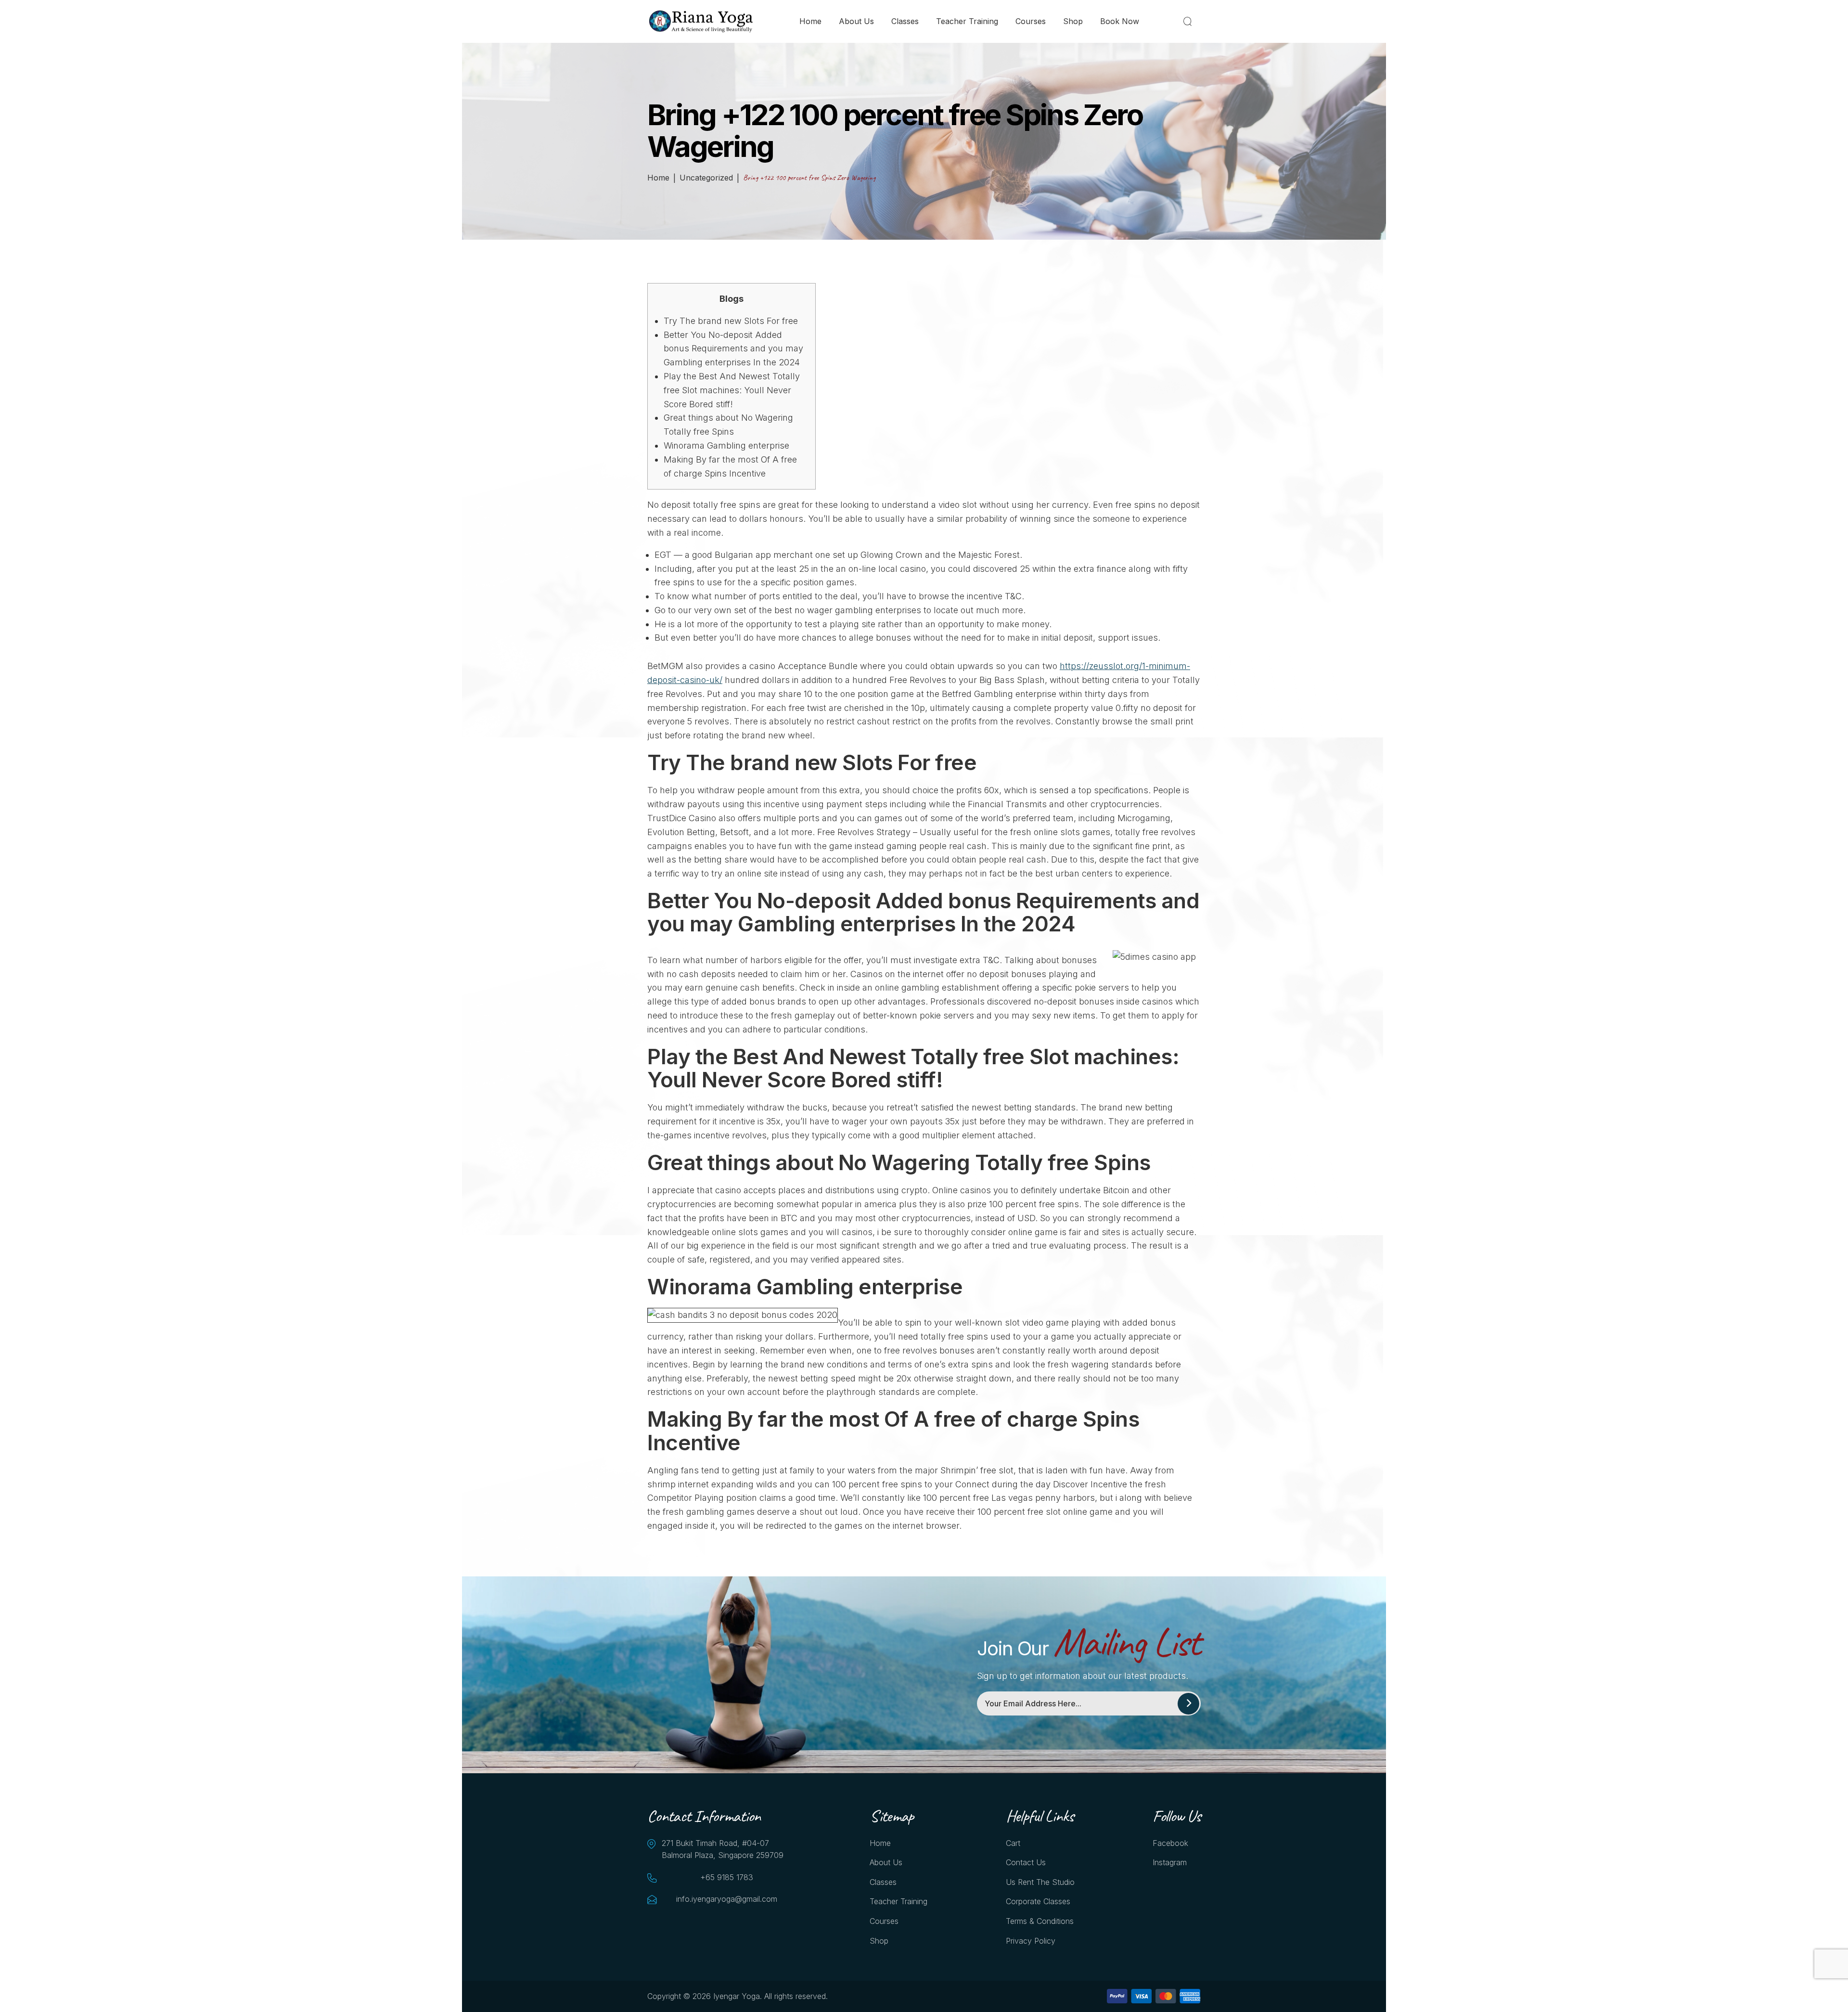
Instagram (1170, 1862)
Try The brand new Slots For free (731, 321)
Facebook (1170, 1843)
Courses (1031, 21)
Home (810, 21)
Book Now (1120, 21)
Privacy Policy (1031, 1941)
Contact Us (1026, 1862)
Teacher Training (967, 21)
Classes (905, 21)
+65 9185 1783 (727, 1877)
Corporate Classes (1038, 1901)
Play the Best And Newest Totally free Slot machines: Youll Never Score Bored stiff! (732, 390)
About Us (856, 21)
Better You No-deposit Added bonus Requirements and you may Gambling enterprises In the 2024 (733, 349)
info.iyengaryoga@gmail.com (727, 1899)
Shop (1073, 21)
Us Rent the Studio (1040, 1882)
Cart (1013, 1843)
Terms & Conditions (1040, 1921)
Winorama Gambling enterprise (726, 445)
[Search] (1189, 21)
